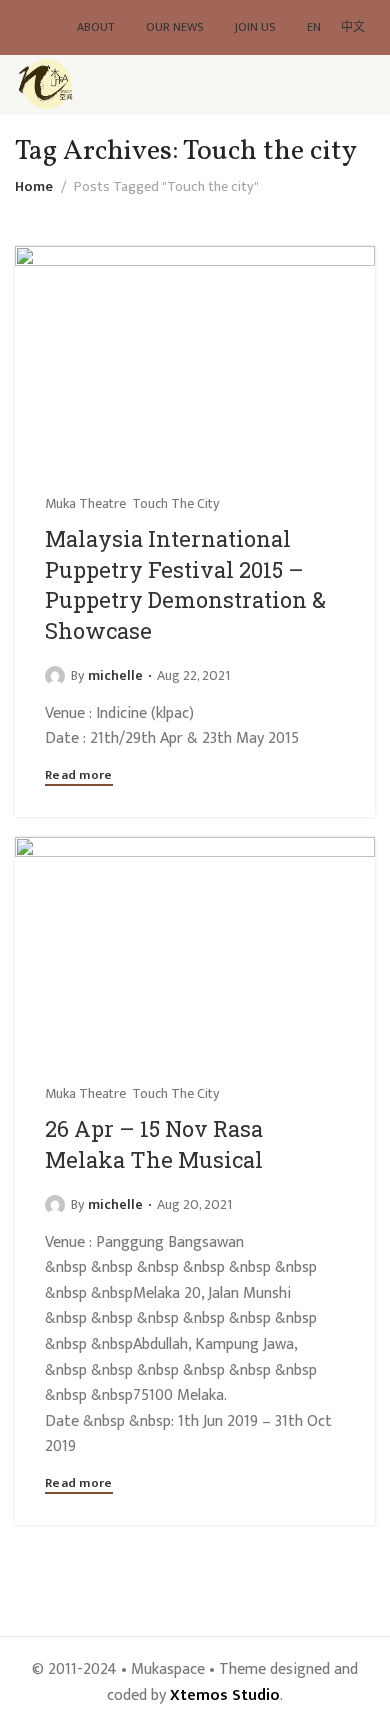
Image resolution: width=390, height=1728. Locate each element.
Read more (79, 777)
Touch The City (175, 504)
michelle (115, 675)
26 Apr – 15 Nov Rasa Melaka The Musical (154, 1144)
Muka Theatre (85, 504)
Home (34, 187)
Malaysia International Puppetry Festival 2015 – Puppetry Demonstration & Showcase (185, 584)
